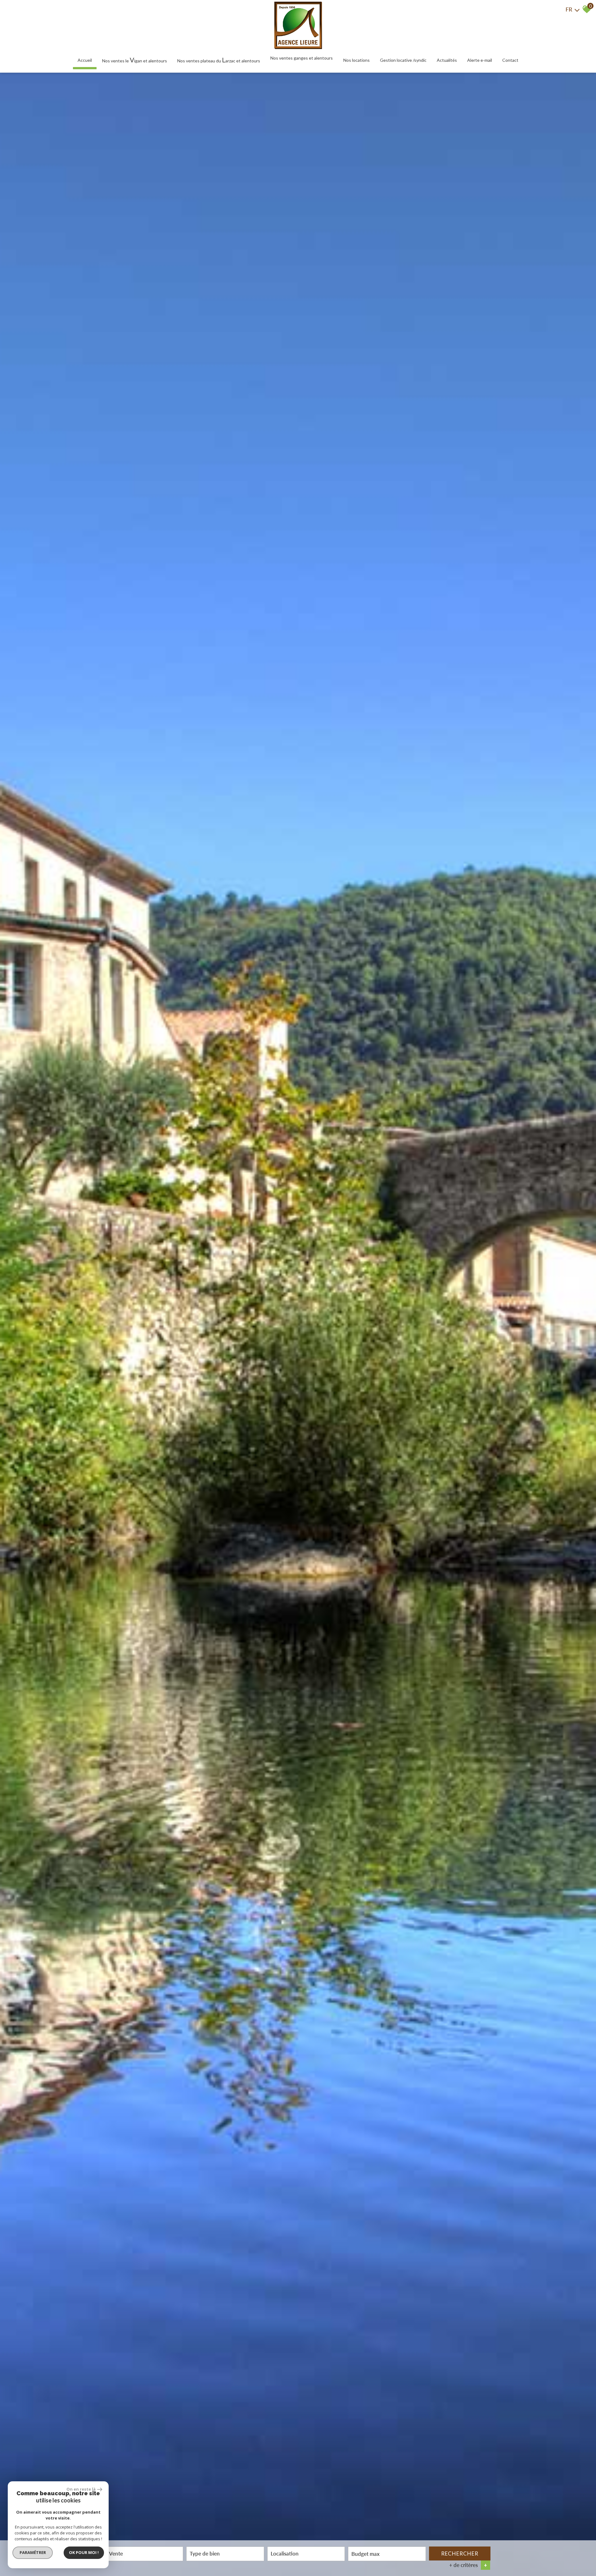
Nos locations (357, 60)
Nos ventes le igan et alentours (135, 60)
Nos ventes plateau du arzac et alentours (219, 60)
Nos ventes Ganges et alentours (302, 58)
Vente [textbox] (116, 2553)
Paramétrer (33, 2552)
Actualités (447, 60)
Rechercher (460, 2553)
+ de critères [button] (468, 2565)
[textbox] (225, 2553)
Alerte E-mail (480, 60)
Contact (510, 60)
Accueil (85, 60)
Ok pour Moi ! (84, 2552)
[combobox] (144, 2554)
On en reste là (81, 2489)
